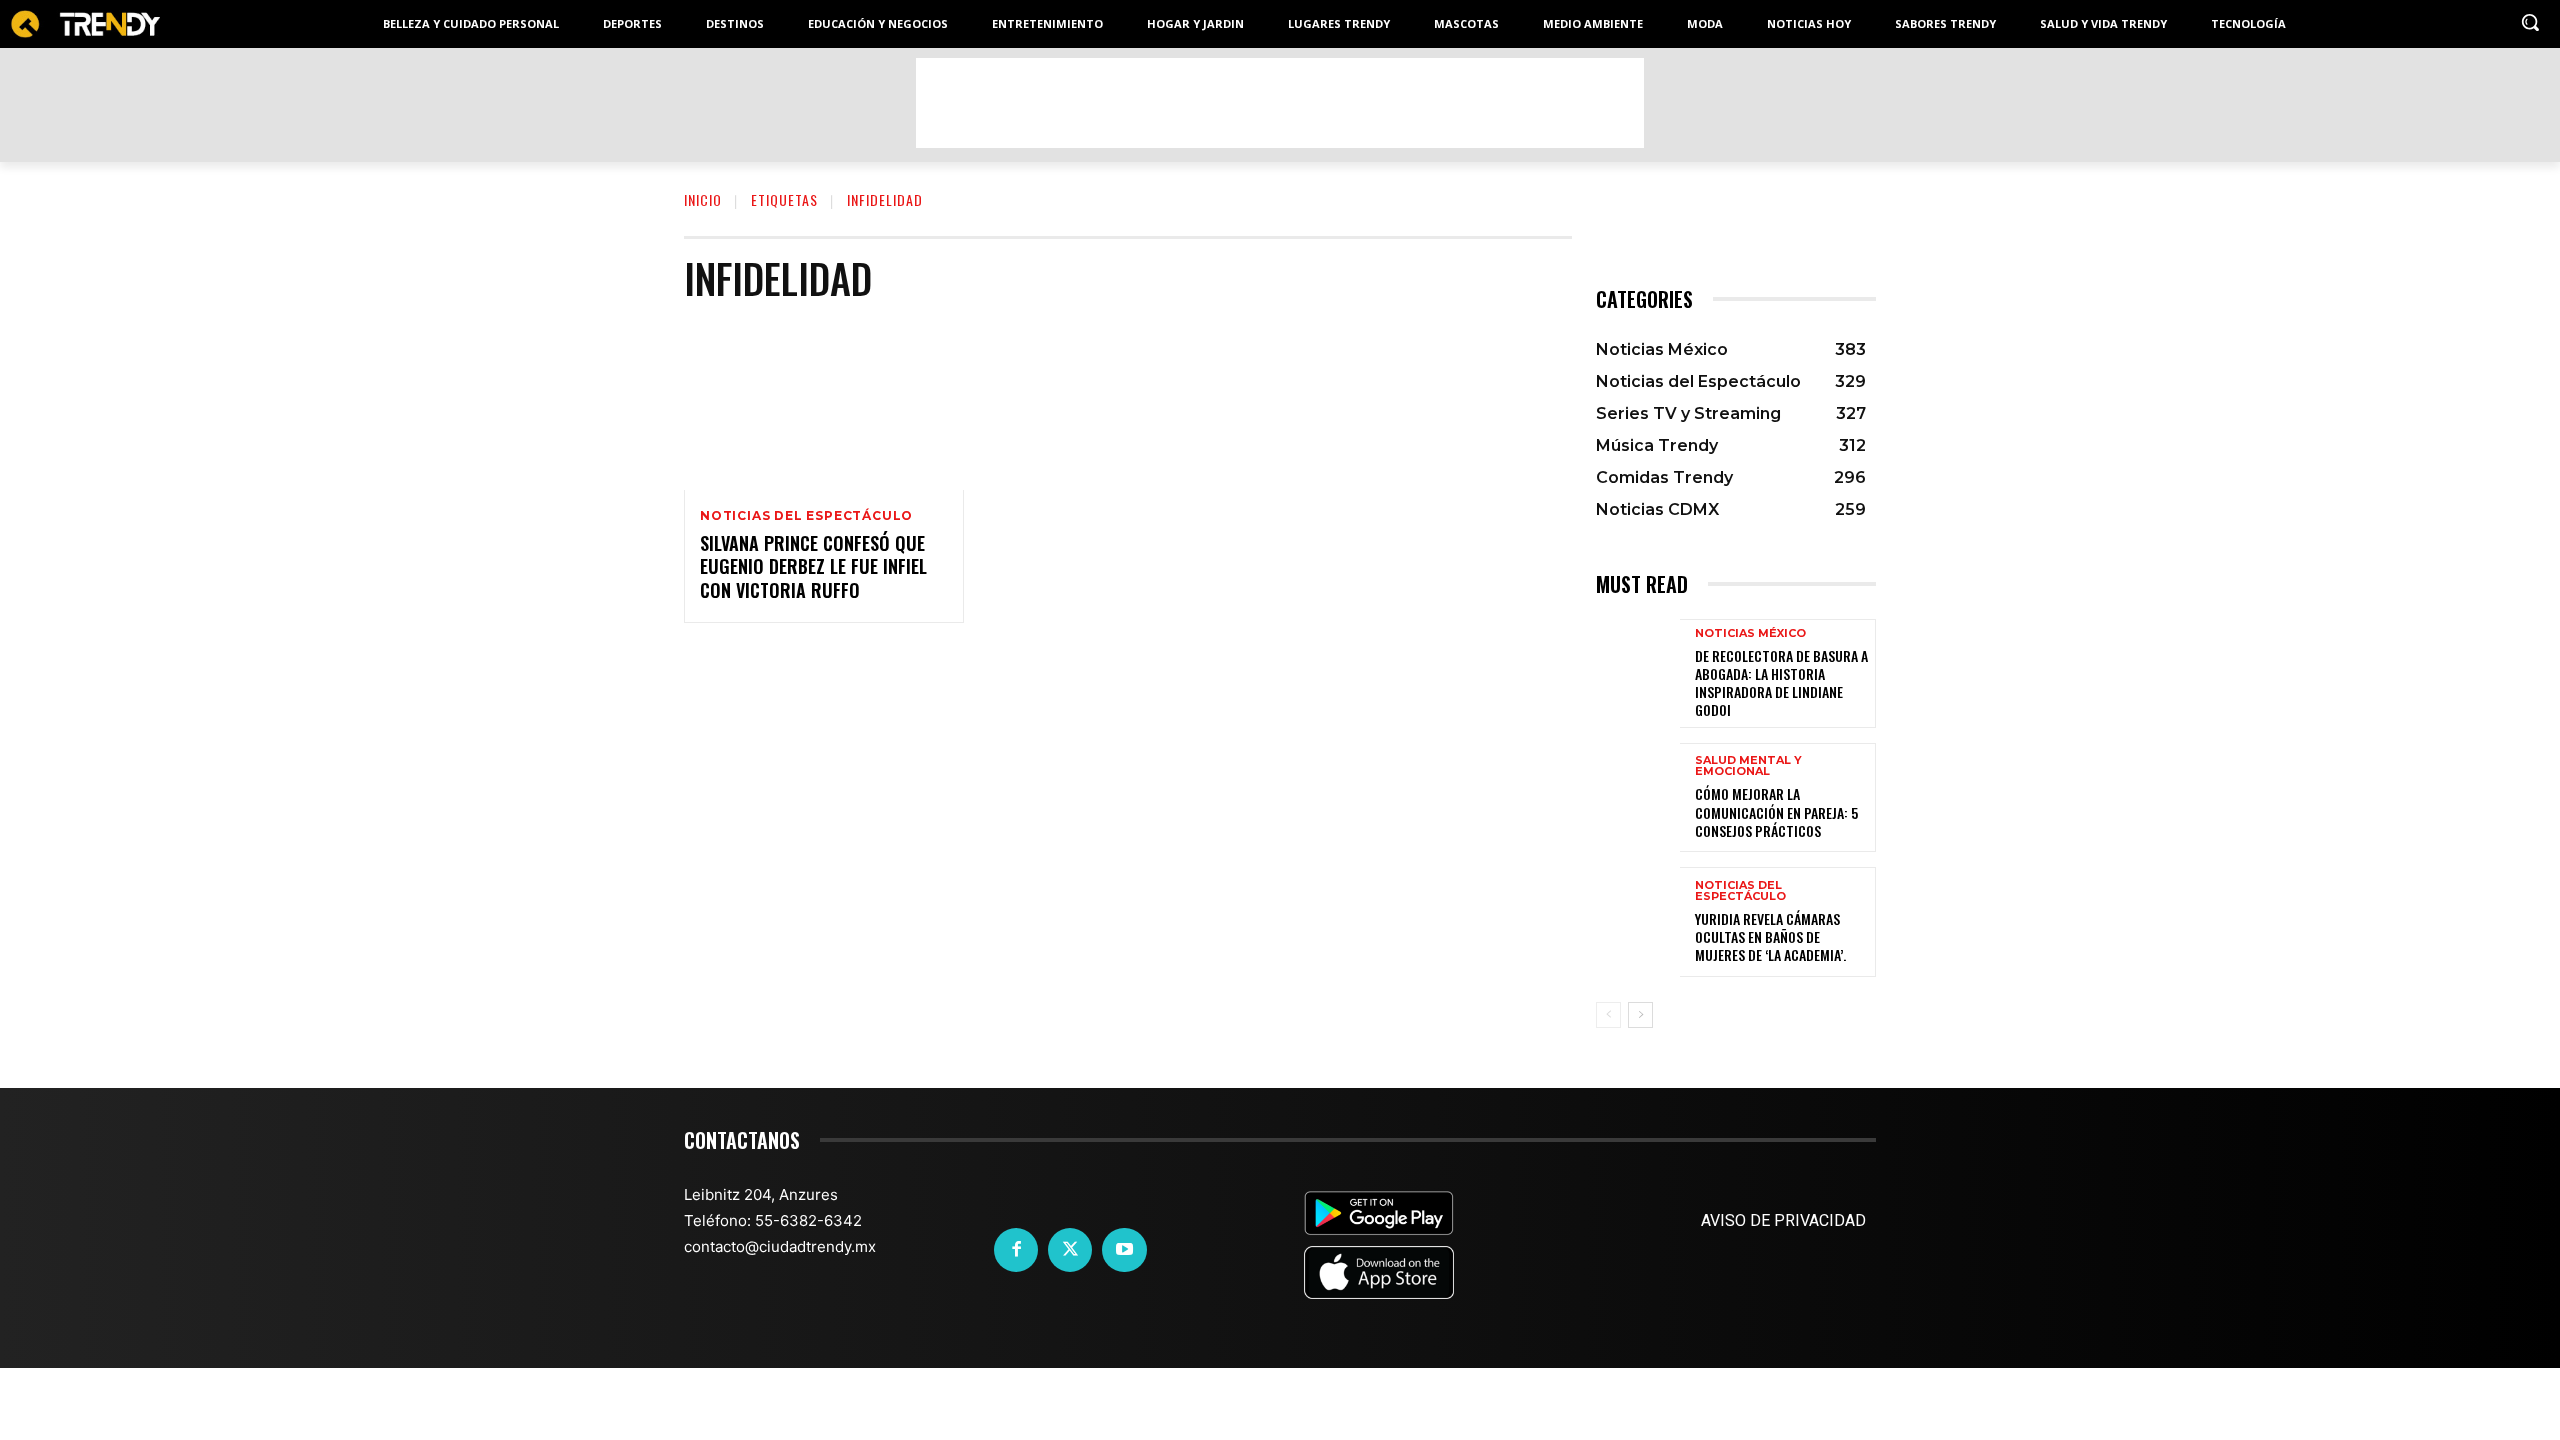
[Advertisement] (1280, 103)
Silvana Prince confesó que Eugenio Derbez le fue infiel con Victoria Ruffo (813, 566)
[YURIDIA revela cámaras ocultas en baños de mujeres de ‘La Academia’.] (1638, 921)
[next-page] (1640, 1015)
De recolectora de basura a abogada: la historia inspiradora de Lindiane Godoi (1781, 683)
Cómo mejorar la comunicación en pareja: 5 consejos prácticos (1776, 811)
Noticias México (1750, 633)
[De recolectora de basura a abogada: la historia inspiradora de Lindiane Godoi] (1638, 673)
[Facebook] (1016, 1250)
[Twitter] (1070, 1250)
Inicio (703, 199)
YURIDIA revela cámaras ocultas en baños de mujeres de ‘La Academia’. (1770, 936)
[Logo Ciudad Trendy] (85, 24)
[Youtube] (1124, 1250)
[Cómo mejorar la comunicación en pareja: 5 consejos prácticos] (1638, 797)
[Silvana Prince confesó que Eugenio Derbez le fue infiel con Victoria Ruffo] (824, 406)
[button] (2530, 22)
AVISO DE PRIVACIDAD (1783, 1220)
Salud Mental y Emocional (1748, 766)
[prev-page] (1608, 1015)
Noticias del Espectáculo (806, 516)
